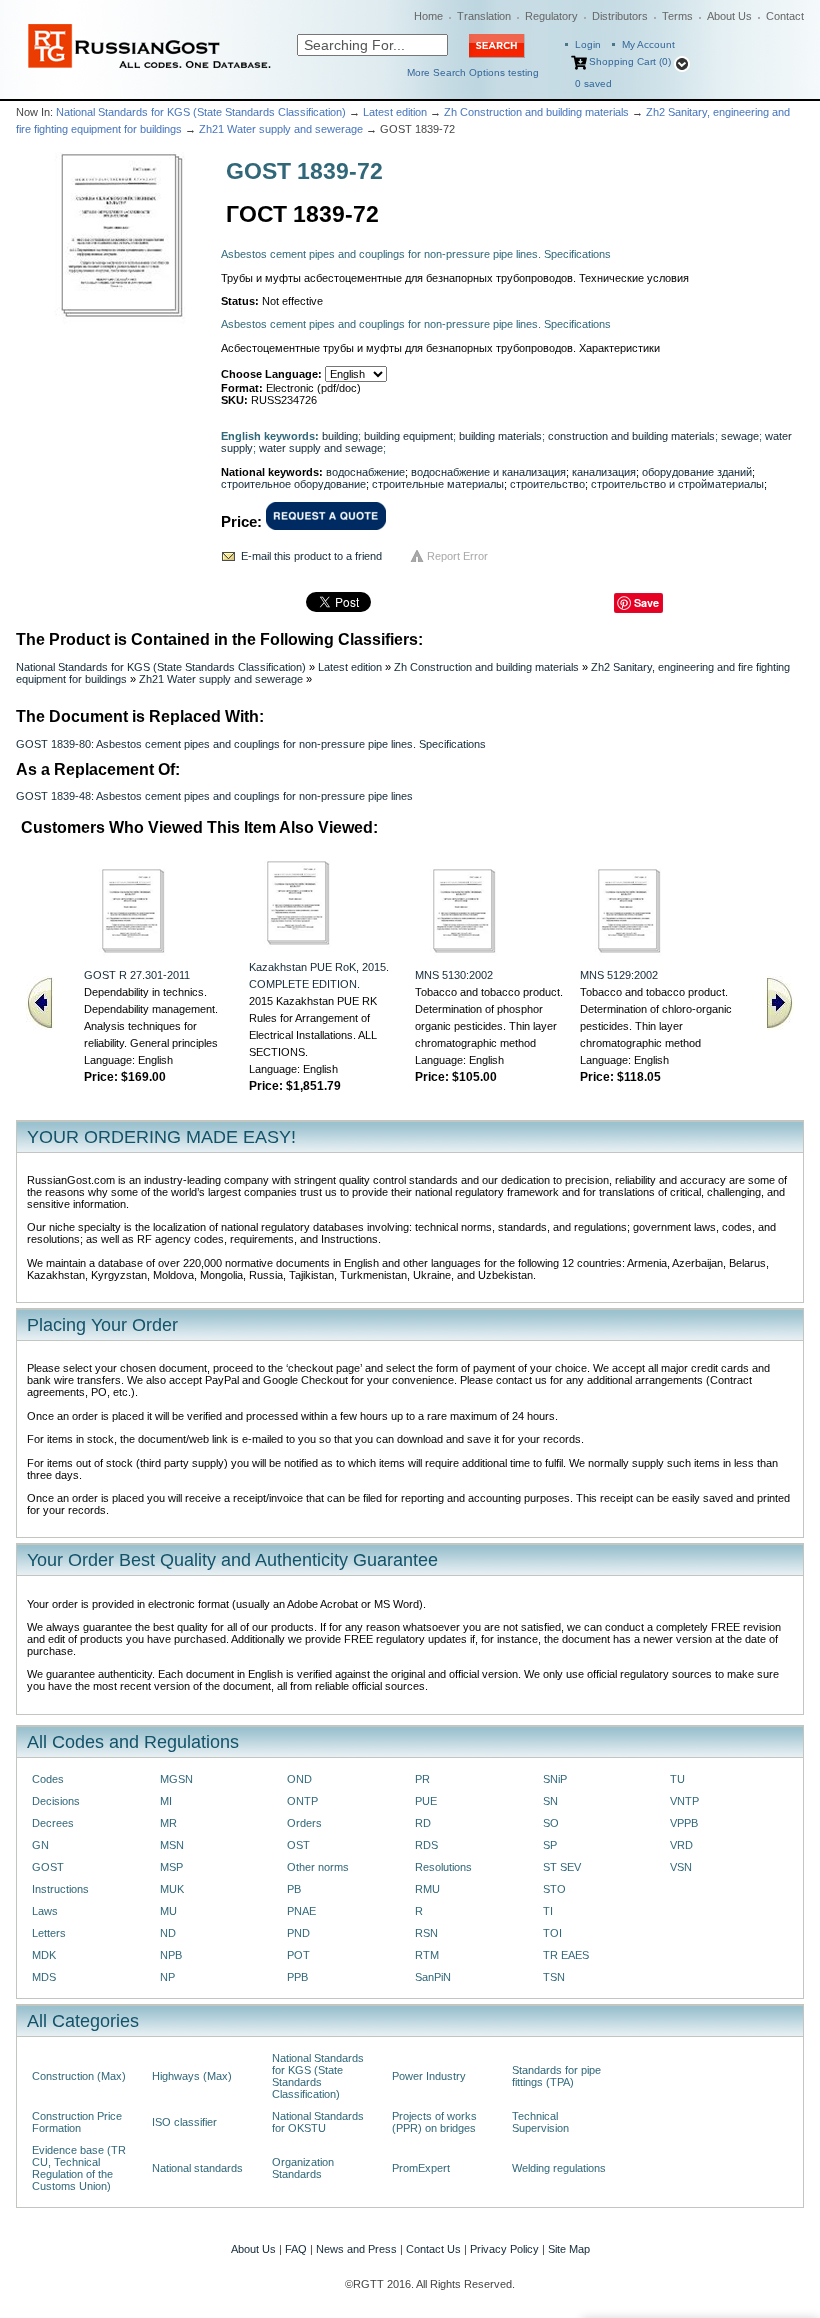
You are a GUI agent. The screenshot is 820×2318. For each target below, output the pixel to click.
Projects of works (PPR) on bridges (434, 2122)
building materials (500, 436)
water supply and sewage (321, 448)
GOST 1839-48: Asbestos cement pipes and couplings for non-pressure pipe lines (214, 796)
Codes (48, 1779)
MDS (44, 1977)
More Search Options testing (473, 72)
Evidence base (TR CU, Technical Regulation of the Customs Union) (79, 2168)
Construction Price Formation (77, 2122)
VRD (681, 1845)
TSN (554, 1977)
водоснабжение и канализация (488, 472)
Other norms (318, 1867)
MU (168, 1911)
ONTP (302, 1801)
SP (550, 1845)
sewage (740, 436)
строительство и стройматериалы (677, 484)
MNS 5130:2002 (454, 975)
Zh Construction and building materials (536, 112)
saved (593, 83)
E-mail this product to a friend (311, 556)
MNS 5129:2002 (619, 975)
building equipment (408, 436)
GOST (48, 1867)
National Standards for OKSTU (318, 2122)
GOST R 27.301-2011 (137, 975)
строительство (547, 484)
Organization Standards (303, 2168)
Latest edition (395, 112)
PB (294, 1889)
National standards (197, 2168)
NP (167, 1977)
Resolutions (443, 1867)
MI (166, 1801)
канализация (604, 472)
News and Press (356, 2249)
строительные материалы (438, 484)
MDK (44, 1955)
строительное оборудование (293, 484)
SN (550, 1801)
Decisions (56, 1801)
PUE (426, 1801)
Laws (45, 1911)
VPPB (684, 1823)
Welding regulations (559, 2168)
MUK (172, 1889)
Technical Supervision (540, 2122)
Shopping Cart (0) (630, 61)
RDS (426, 1845)
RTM (427, 1955)
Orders (304, 1823)
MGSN (176, 1779)
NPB (171, 1955)
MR (168, 1823)
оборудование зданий (697, 472)
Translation (484, 16)
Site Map (569, 2249)
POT (298, 1955)
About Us (729, 16)
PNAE (301, 1911)
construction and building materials (631, 436)
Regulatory (551, 16)
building (340, 436)
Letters (49, 1933)
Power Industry (429, 2076)
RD (423, 1823)
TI (548, 1911)
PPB (297, 1977)
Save (646, 602)
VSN (681, 1867)
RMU (427, 1889)
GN (40, 1845)
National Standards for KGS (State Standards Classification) (201, 112)
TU (677, 1779)
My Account (648, 44)
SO (551, 1823)
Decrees (53, 1823)
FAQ (296, 2249)
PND (298, 1933)
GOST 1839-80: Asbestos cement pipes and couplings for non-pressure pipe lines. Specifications (251, 744)
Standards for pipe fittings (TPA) (556, 2076)
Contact (785, 16)
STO (554, 1889)
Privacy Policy (504, 2249)
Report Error (457, 556)
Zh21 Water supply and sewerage (281, 129)
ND (168, 1933)
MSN (172, 1845)
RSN (426, 1933)
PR (422, 1779)
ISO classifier (184, 2122)
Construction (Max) (79, 2076)
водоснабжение (365, 472)
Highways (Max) (192, 2076)
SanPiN (433, 1977)
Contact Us (433, 2249)
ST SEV (562, 1867)
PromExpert (421, 2168)
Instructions (60, 1889)
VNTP (684, 1801)
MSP (171, 1867)
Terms (677, 16)
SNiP (555, 1779)
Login (588, 44)
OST (298, 1845)
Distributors (620, 16)
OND (299, 1779)
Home (428, 16)
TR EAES (566, 1955)
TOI (552, 1933)
